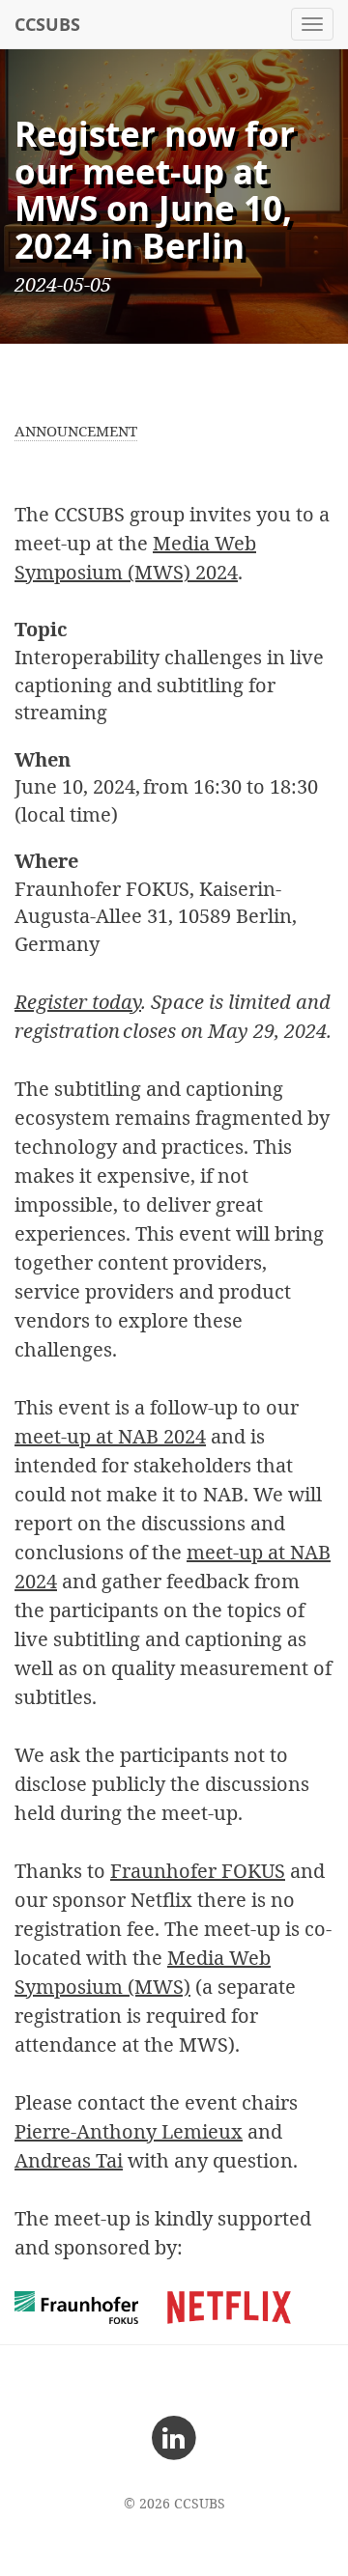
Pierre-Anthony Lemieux (129, 2131)
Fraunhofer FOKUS (198, 1871)
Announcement (76, 431)
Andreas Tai (69, 2160)
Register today (78, 1002)
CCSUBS (47, 24)
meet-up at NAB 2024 (110, 1436)
